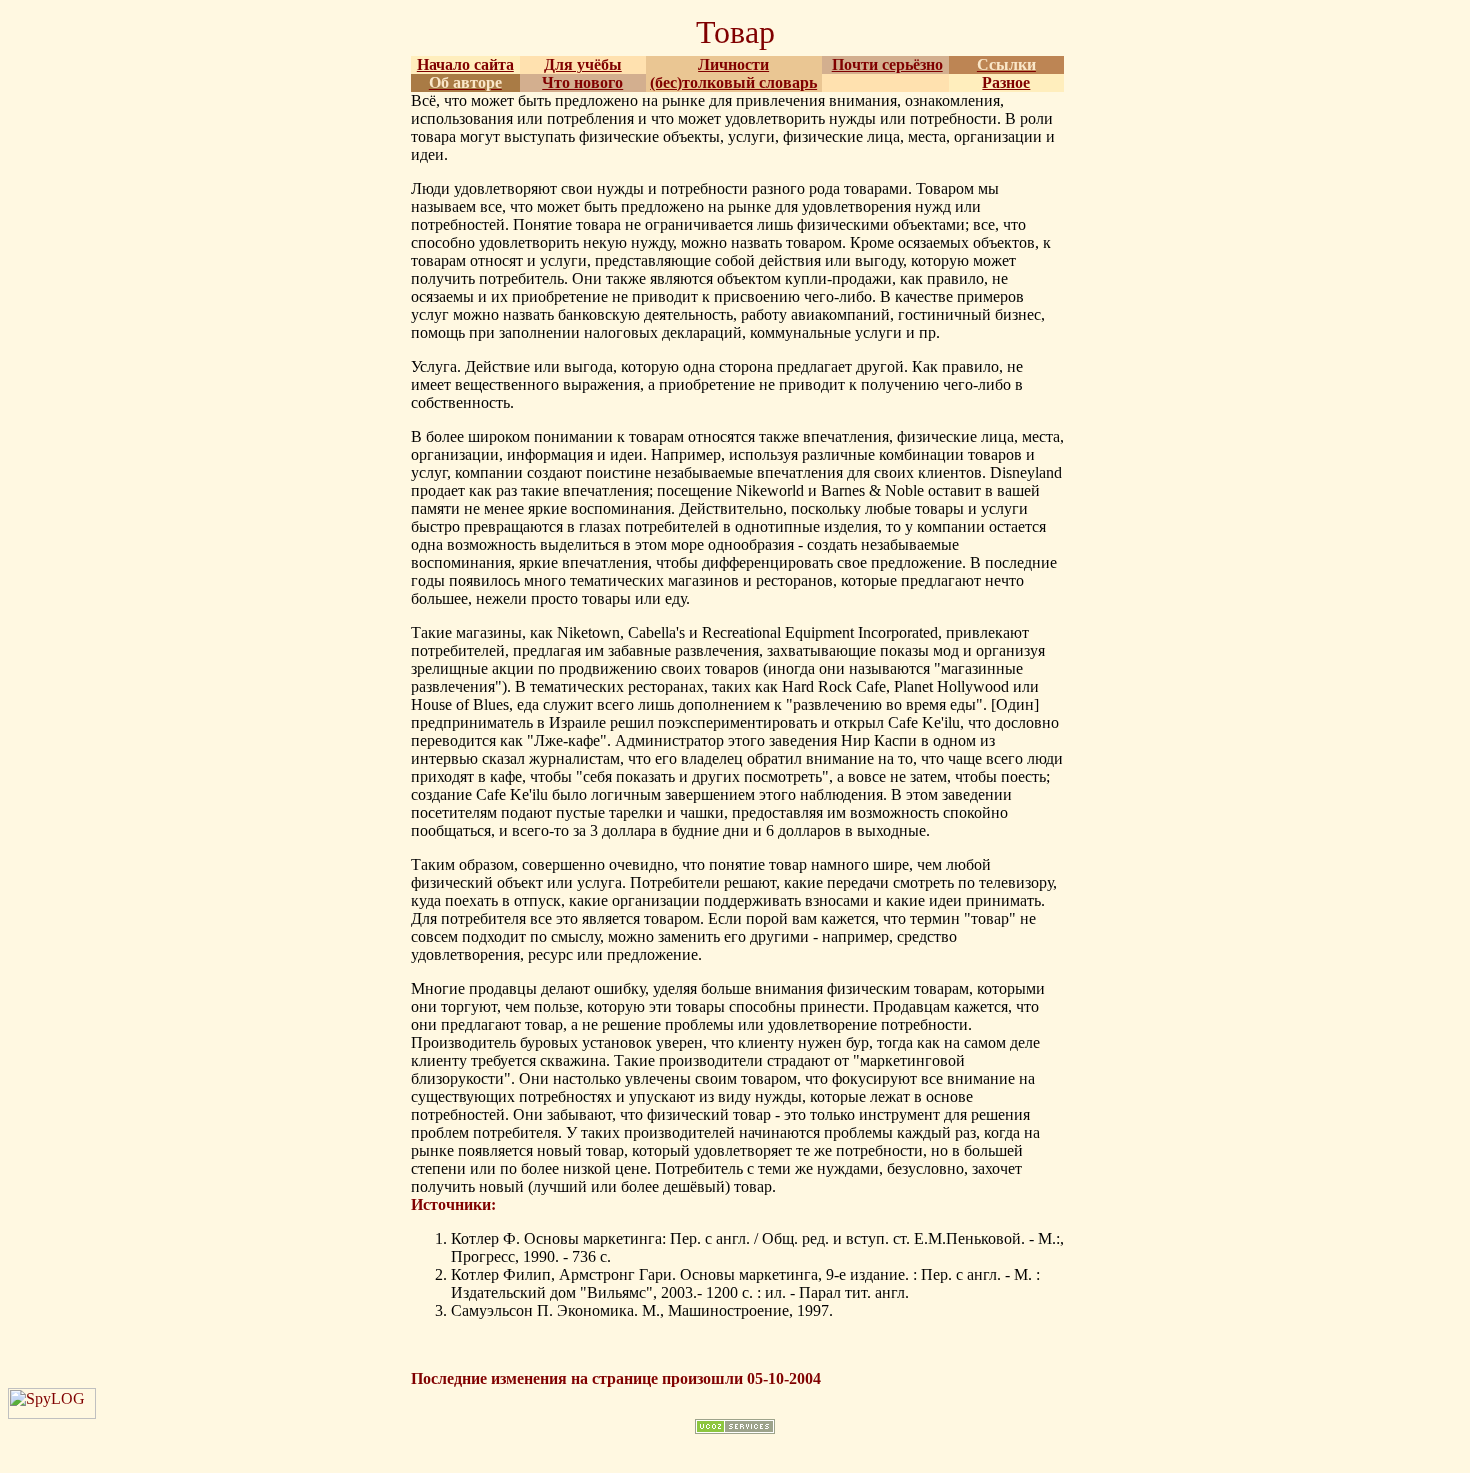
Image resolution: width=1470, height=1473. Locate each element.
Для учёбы (583, 64)
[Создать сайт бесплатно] (735, 1428)
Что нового (582, 82)
